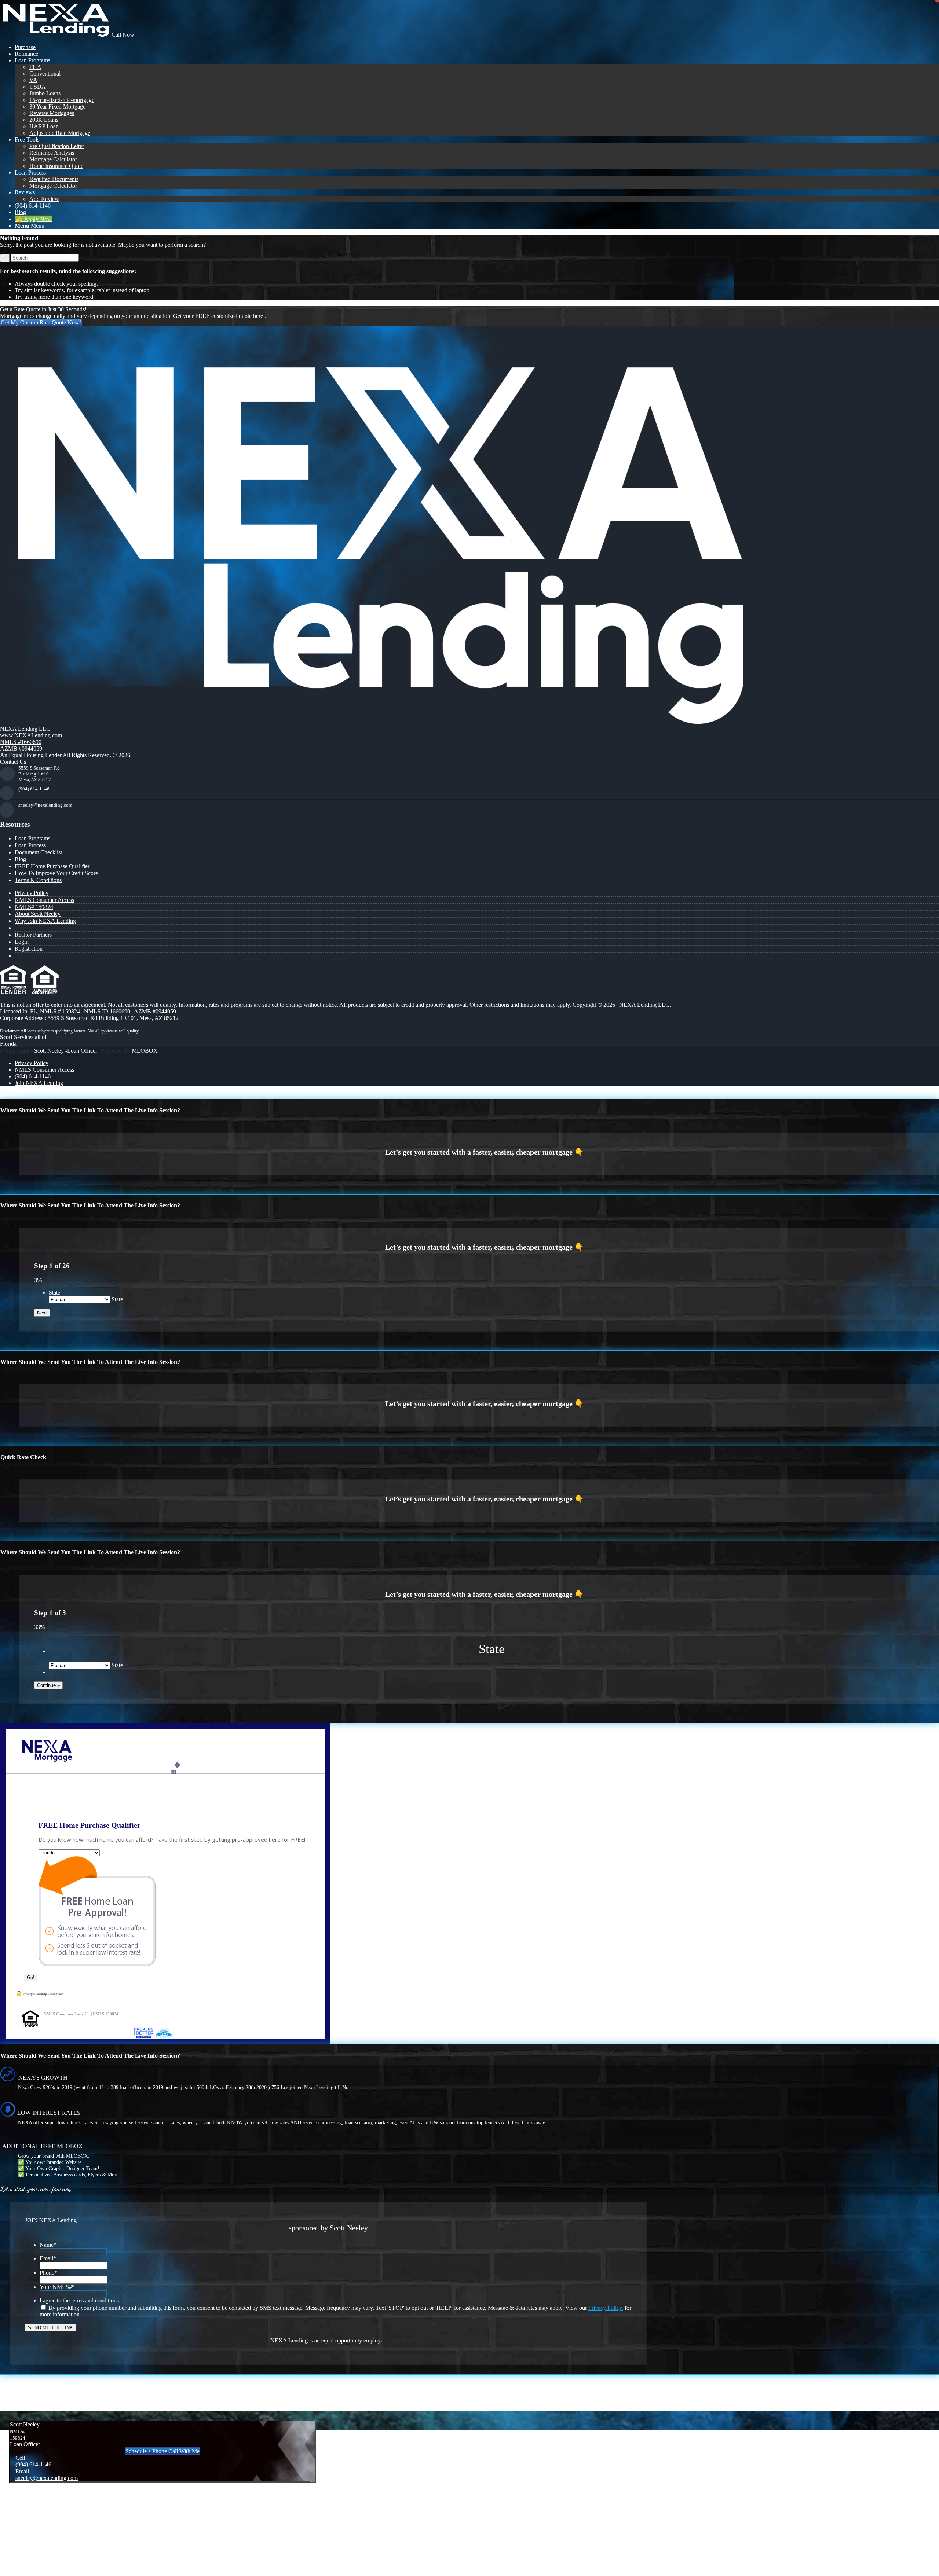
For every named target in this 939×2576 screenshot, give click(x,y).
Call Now (123, 35)
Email (48, 2258)
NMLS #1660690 (21, 742)
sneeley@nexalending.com (45, 805)
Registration (29, 949)
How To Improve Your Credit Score (56, 873)
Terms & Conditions (38, 880)
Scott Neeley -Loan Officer (66, 1051)
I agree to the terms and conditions (79, 2300)
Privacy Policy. (606, 2308)
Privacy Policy (32, 893)
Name (48, 2245)
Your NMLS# (57, 2287)
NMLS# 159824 (34, 907)
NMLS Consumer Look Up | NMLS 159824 (81, 2014)
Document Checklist (38, 852)
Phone (48, 2273)
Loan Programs (32, 838)
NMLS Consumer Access (44, 900)
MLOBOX (145, 1051)
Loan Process (30, 845)
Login (22, 942)
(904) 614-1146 (34, 789)
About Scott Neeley (38, 914)
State (54, 1293)
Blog (20, 859)
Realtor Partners (33, 935)
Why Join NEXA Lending (45, 921)
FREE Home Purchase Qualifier (52, 866)
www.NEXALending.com (31, 735)
